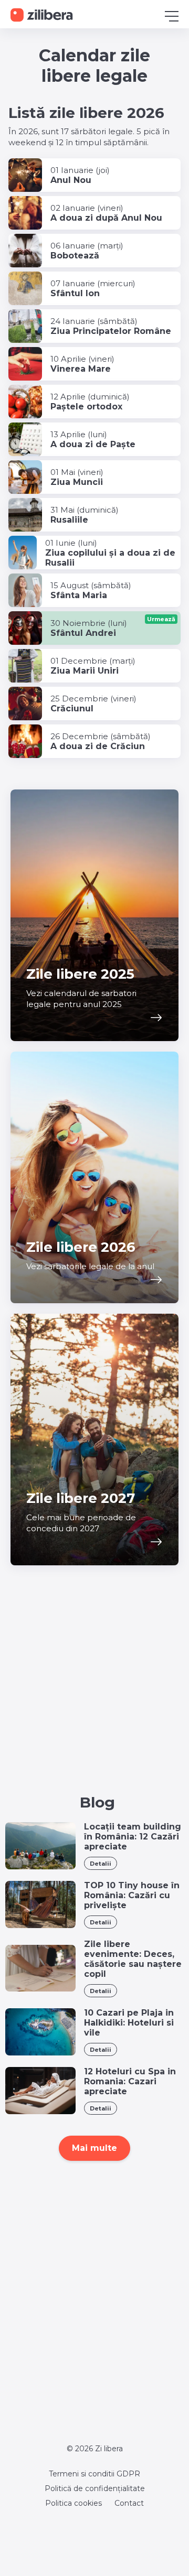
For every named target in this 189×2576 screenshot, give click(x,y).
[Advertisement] (94, 1695)
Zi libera (109, 2449)
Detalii (101, 1864)
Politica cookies (73, 2503)
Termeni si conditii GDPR (94, 2474)
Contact (129, 2503)
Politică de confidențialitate (95, 2488)
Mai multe (94, 2148)
